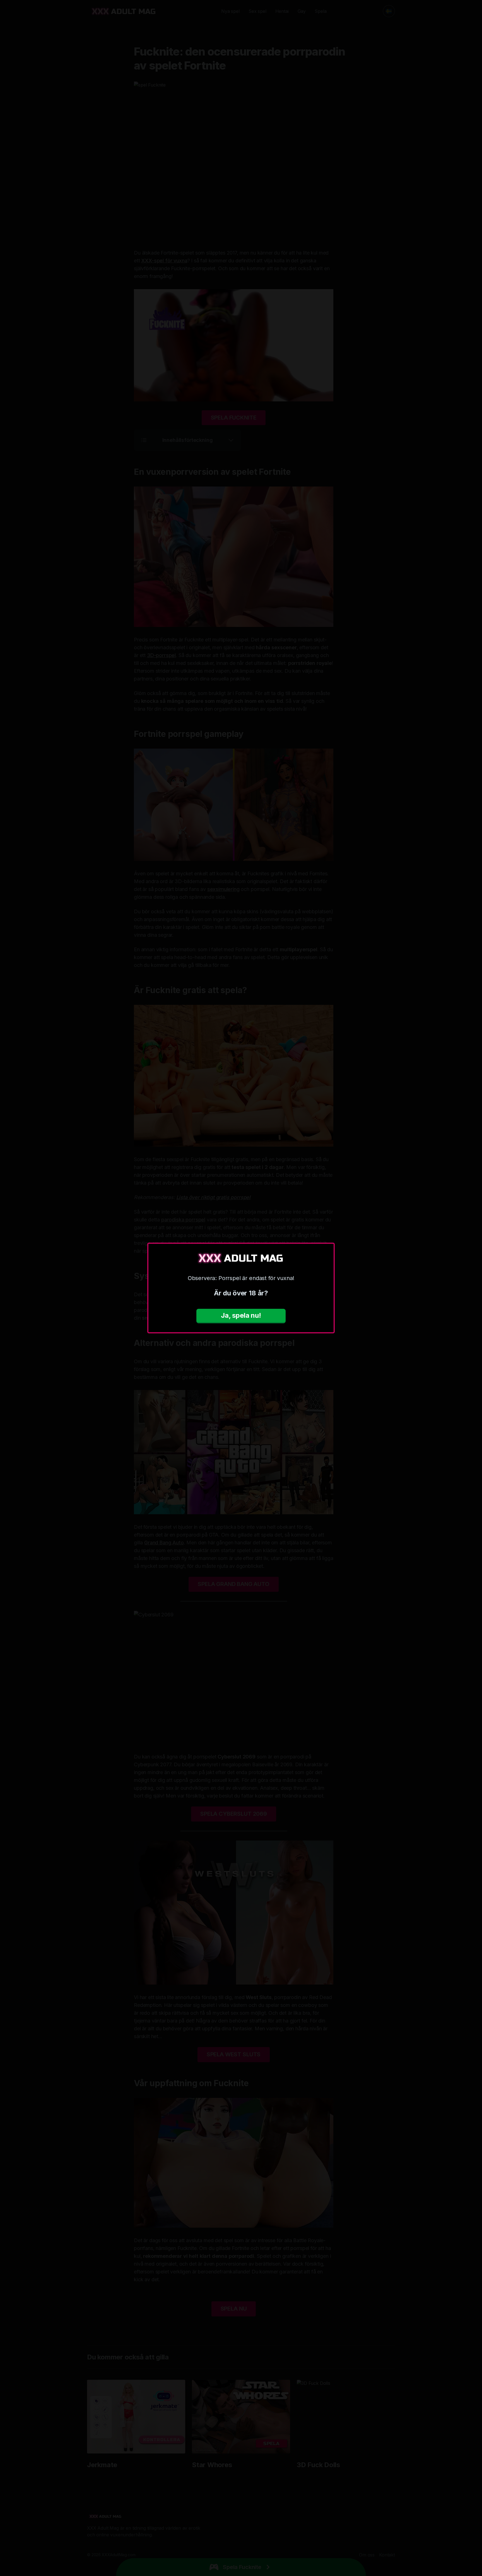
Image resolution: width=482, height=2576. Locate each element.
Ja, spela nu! (241, 1315)
